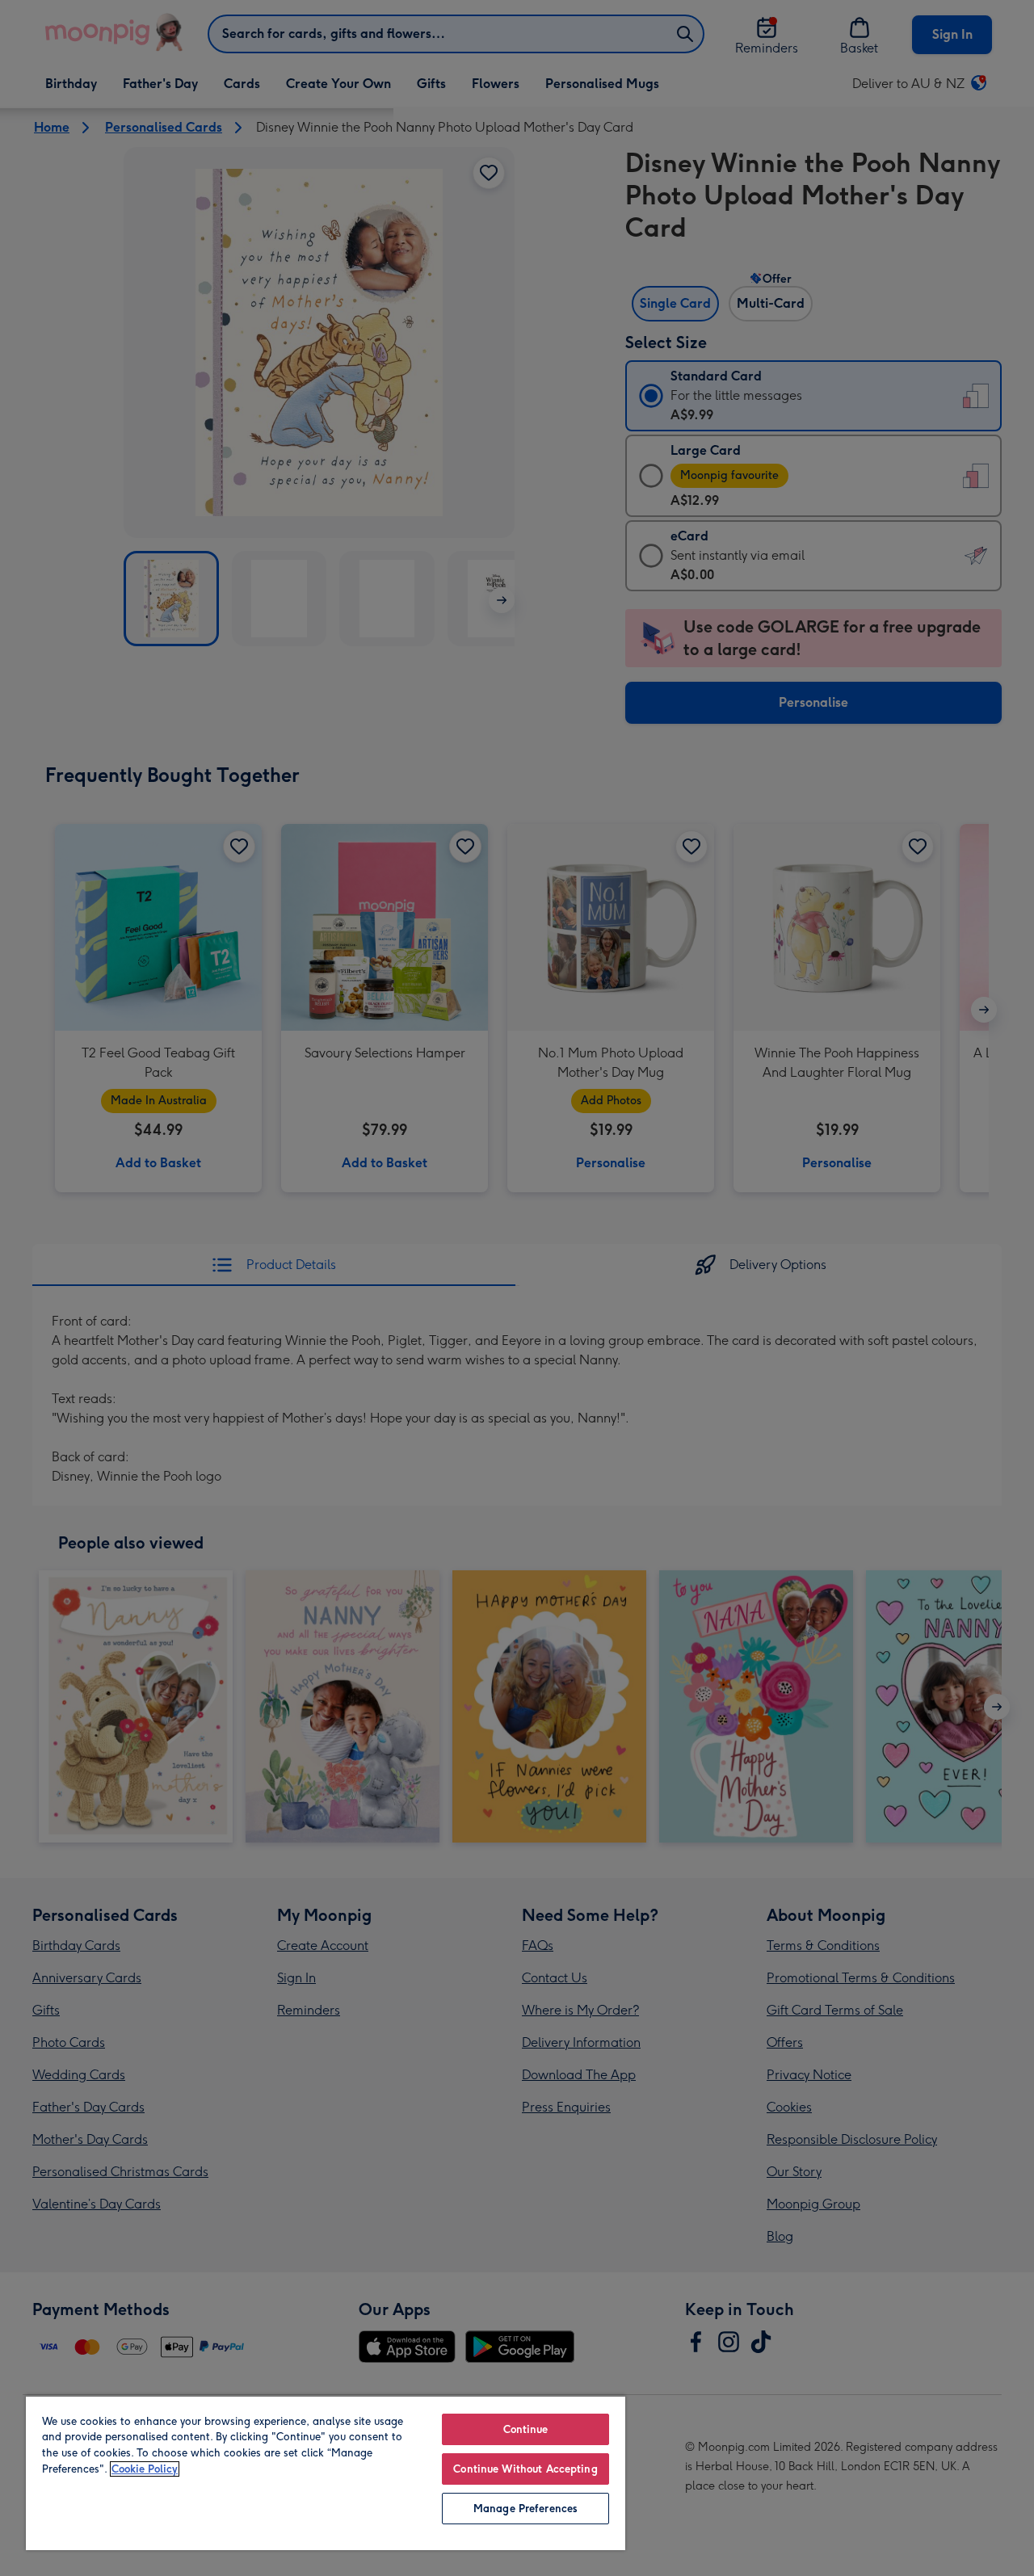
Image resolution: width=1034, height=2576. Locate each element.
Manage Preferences (525, 2509)
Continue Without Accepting (525, 2469)
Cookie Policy (145, 2469)
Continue (526, 2429)
